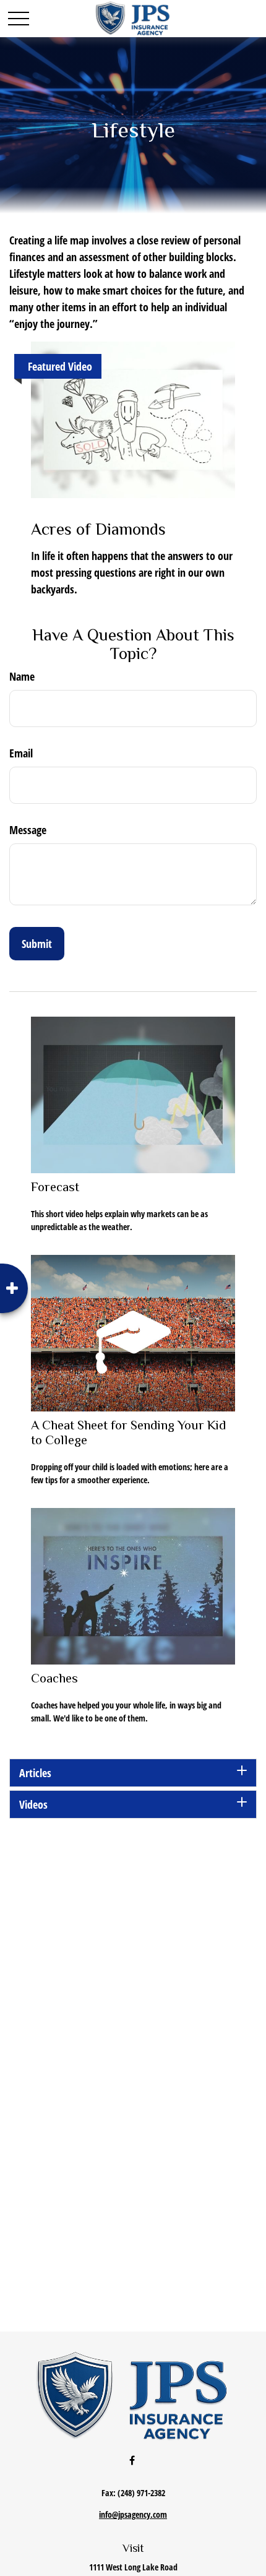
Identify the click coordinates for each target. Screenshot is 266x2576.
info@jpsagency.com (133, 2514)
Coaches (54, 1678)
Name (22, 676)
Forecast (55, 1187)
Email (21, 753)
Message (28, 830)
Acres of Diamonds (98, 529)
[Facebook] (132, 2460)
